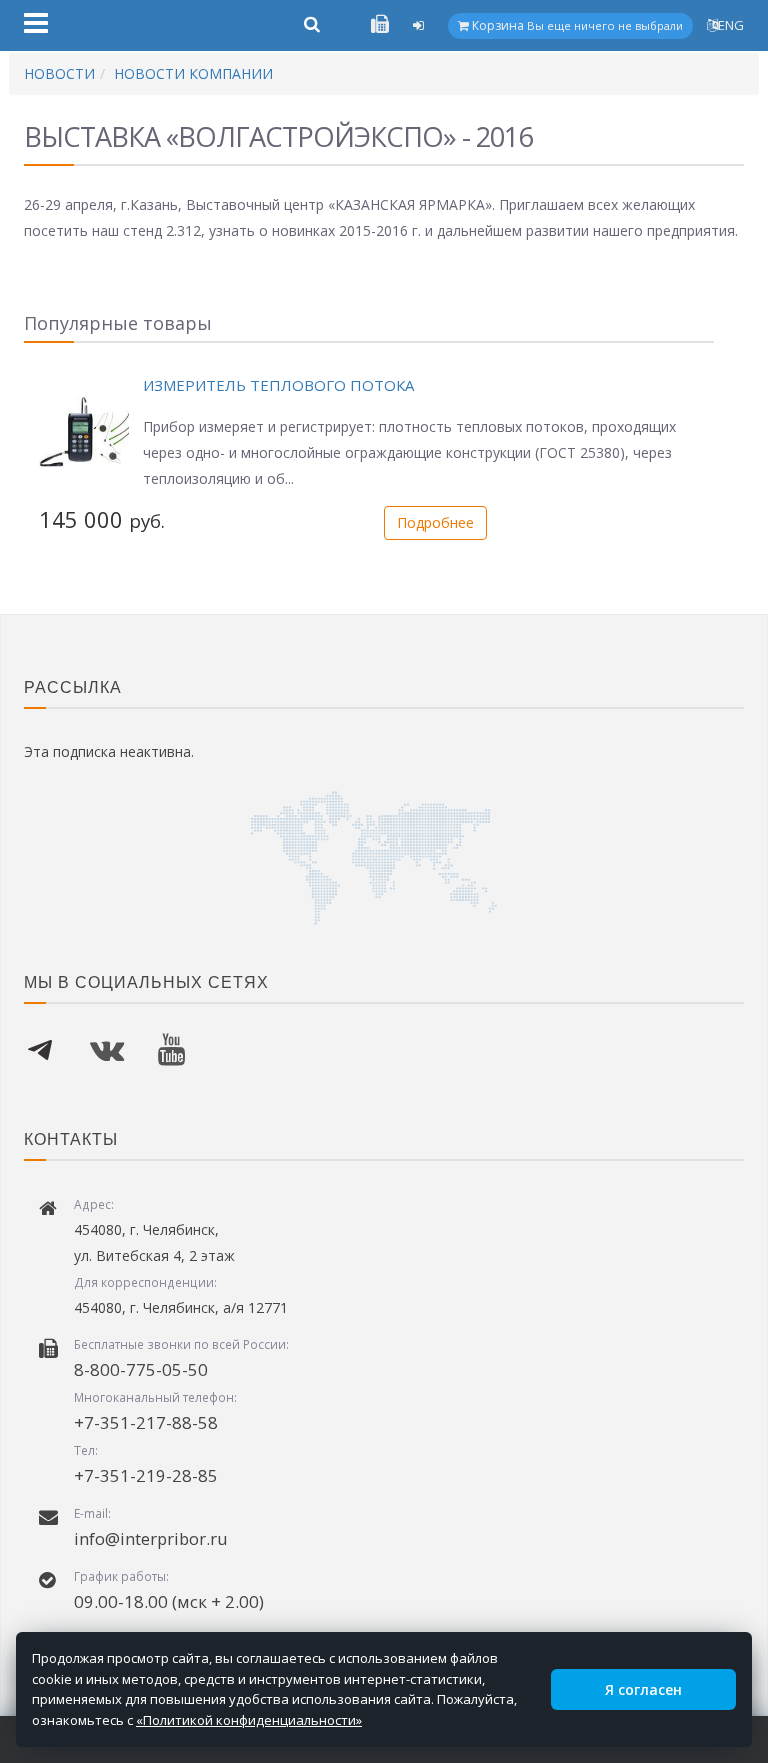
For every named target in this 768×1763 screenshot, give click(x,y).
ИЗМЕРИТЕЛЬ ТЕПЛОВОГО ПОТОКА (278, 385)
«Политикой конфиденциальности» (249, 1720)
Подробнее (435, 522)
